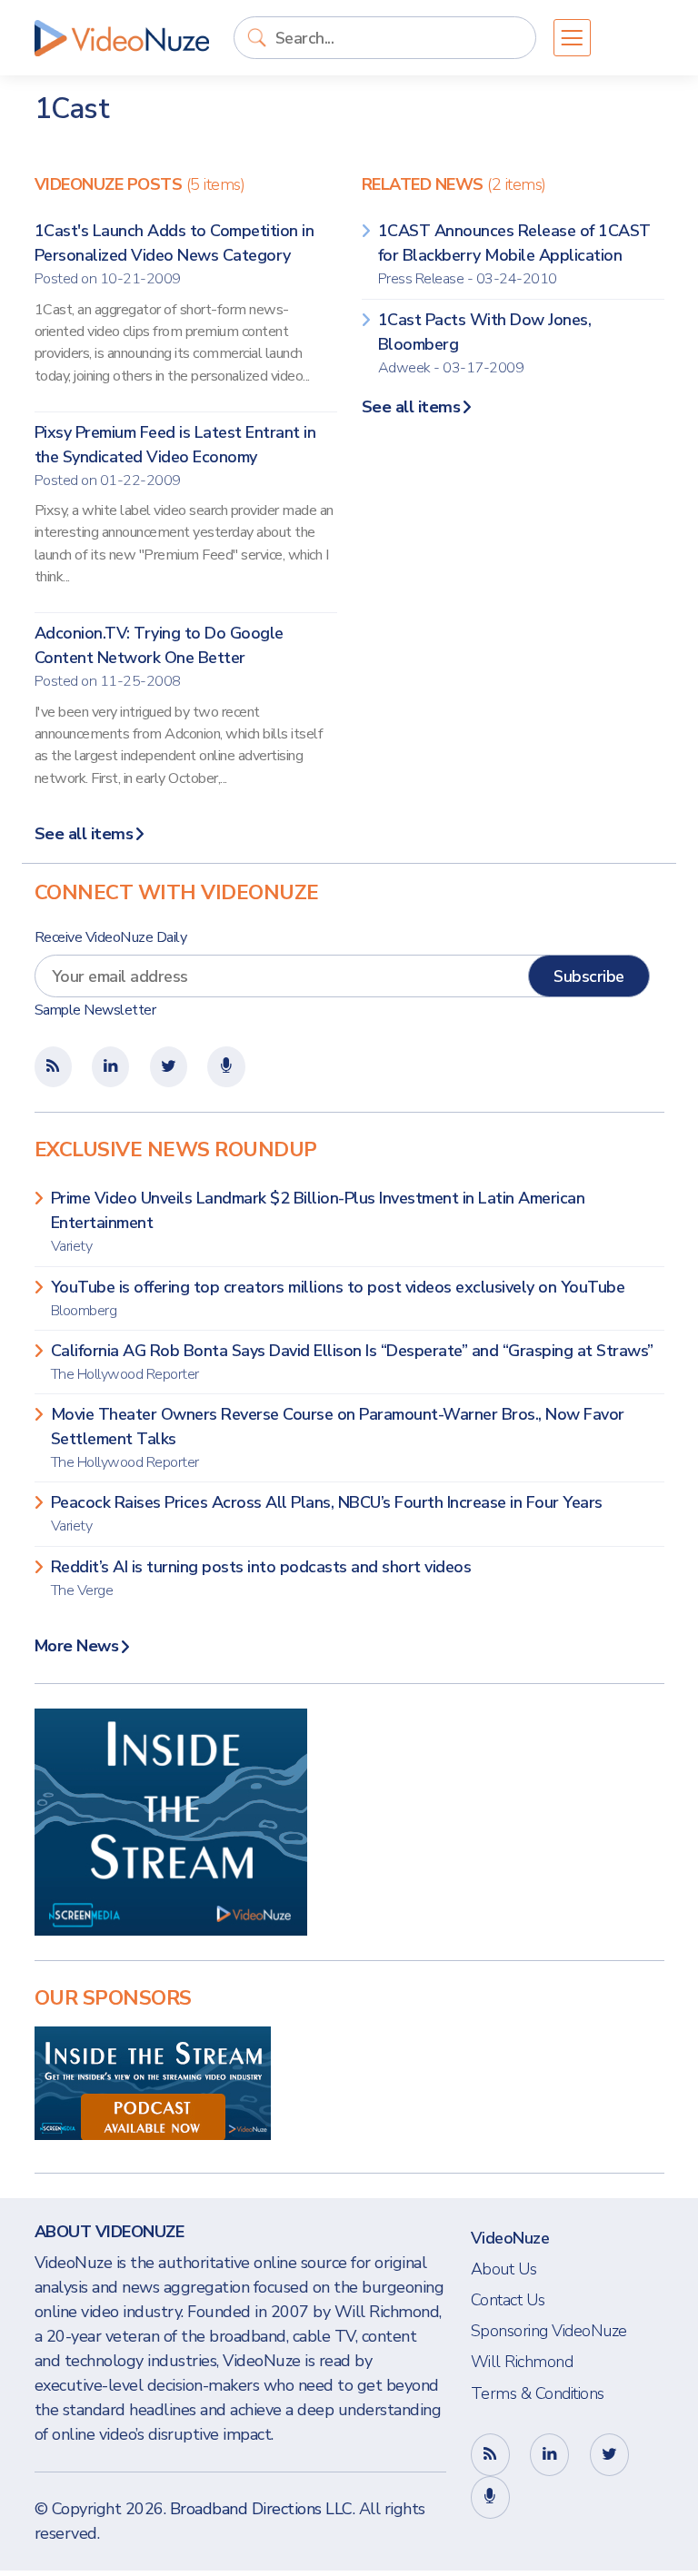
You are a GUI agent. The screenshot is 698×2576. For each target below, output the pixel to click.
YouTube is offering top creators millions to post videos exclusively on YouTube (338, 1298)
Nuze (122, 38)
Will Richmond (522, 2362)
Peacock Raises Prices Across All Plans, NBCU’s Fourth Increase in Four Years (327, 1514)
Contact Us (508, 2300)
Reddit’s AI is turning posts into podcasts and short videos (261, 1578)
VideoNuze (510, 2238)
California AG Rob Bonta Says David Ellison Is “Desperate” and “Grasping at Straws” (352, 1362)
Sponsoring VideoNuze (549, 2331)
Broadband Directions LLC (261, 2509)
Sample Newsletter (95, 1010)
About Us (504, 2269)
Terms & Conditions (538, 2393)
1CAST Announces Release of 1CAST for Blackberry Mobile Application (514, 254)
